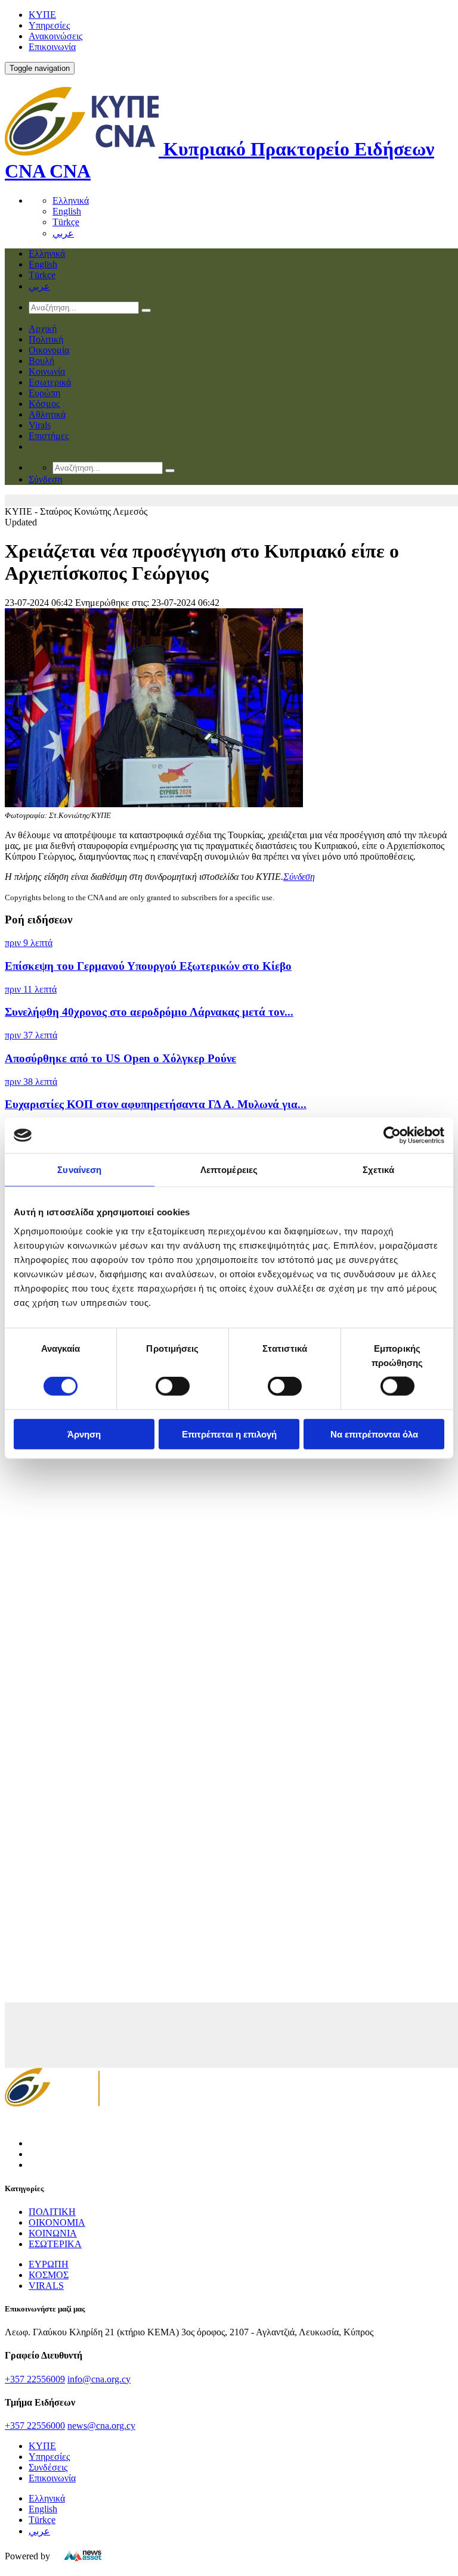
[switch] (173, 1386)
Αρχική (43, 329)
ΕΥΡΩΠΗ (49, 2264)
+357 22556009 (35, 2379)
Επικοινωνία (52, 47)
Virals (40, 425)
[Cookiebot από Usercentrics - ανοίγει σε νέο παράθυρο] (392, 1135)
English (67, 211)
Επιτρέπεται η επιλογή (229, 1434)
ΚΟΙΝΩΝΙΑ (53, 2233)
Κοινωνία (47, 371)
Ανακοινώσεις (55, 36)
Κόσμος (44, 404)
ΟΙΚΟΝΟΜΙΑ (57, 2222)
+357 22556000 (35, 2426)
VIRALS (46, 2286)
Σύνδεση (299, 877)
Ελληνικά (71, 200)
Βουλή (41, 361)
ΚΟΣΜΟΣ (49, 2275)
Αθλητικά (47, 414)
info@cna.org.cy (99, 2379)
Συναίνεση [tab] (79, 1170)
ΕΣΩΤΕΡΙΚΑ (55, 2244)
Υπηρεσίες (49, 25)
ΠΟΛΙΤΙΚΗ (52, 2212)
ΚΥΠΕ (42, 15)
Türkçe (66, 222)
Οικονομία (49, 350)
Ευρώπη (44, 393)
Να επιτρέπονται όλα (374, 1434)
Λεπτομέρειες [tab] (229, 1170)
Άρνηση (84, 1434)
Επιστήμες (49, 436)
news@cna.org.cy (101, 2426)
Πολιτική (46, 339)
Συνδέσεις (48, 2467)
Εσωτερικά (50, 382)
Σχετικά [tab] (379, 1170)
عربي (63, 233)
